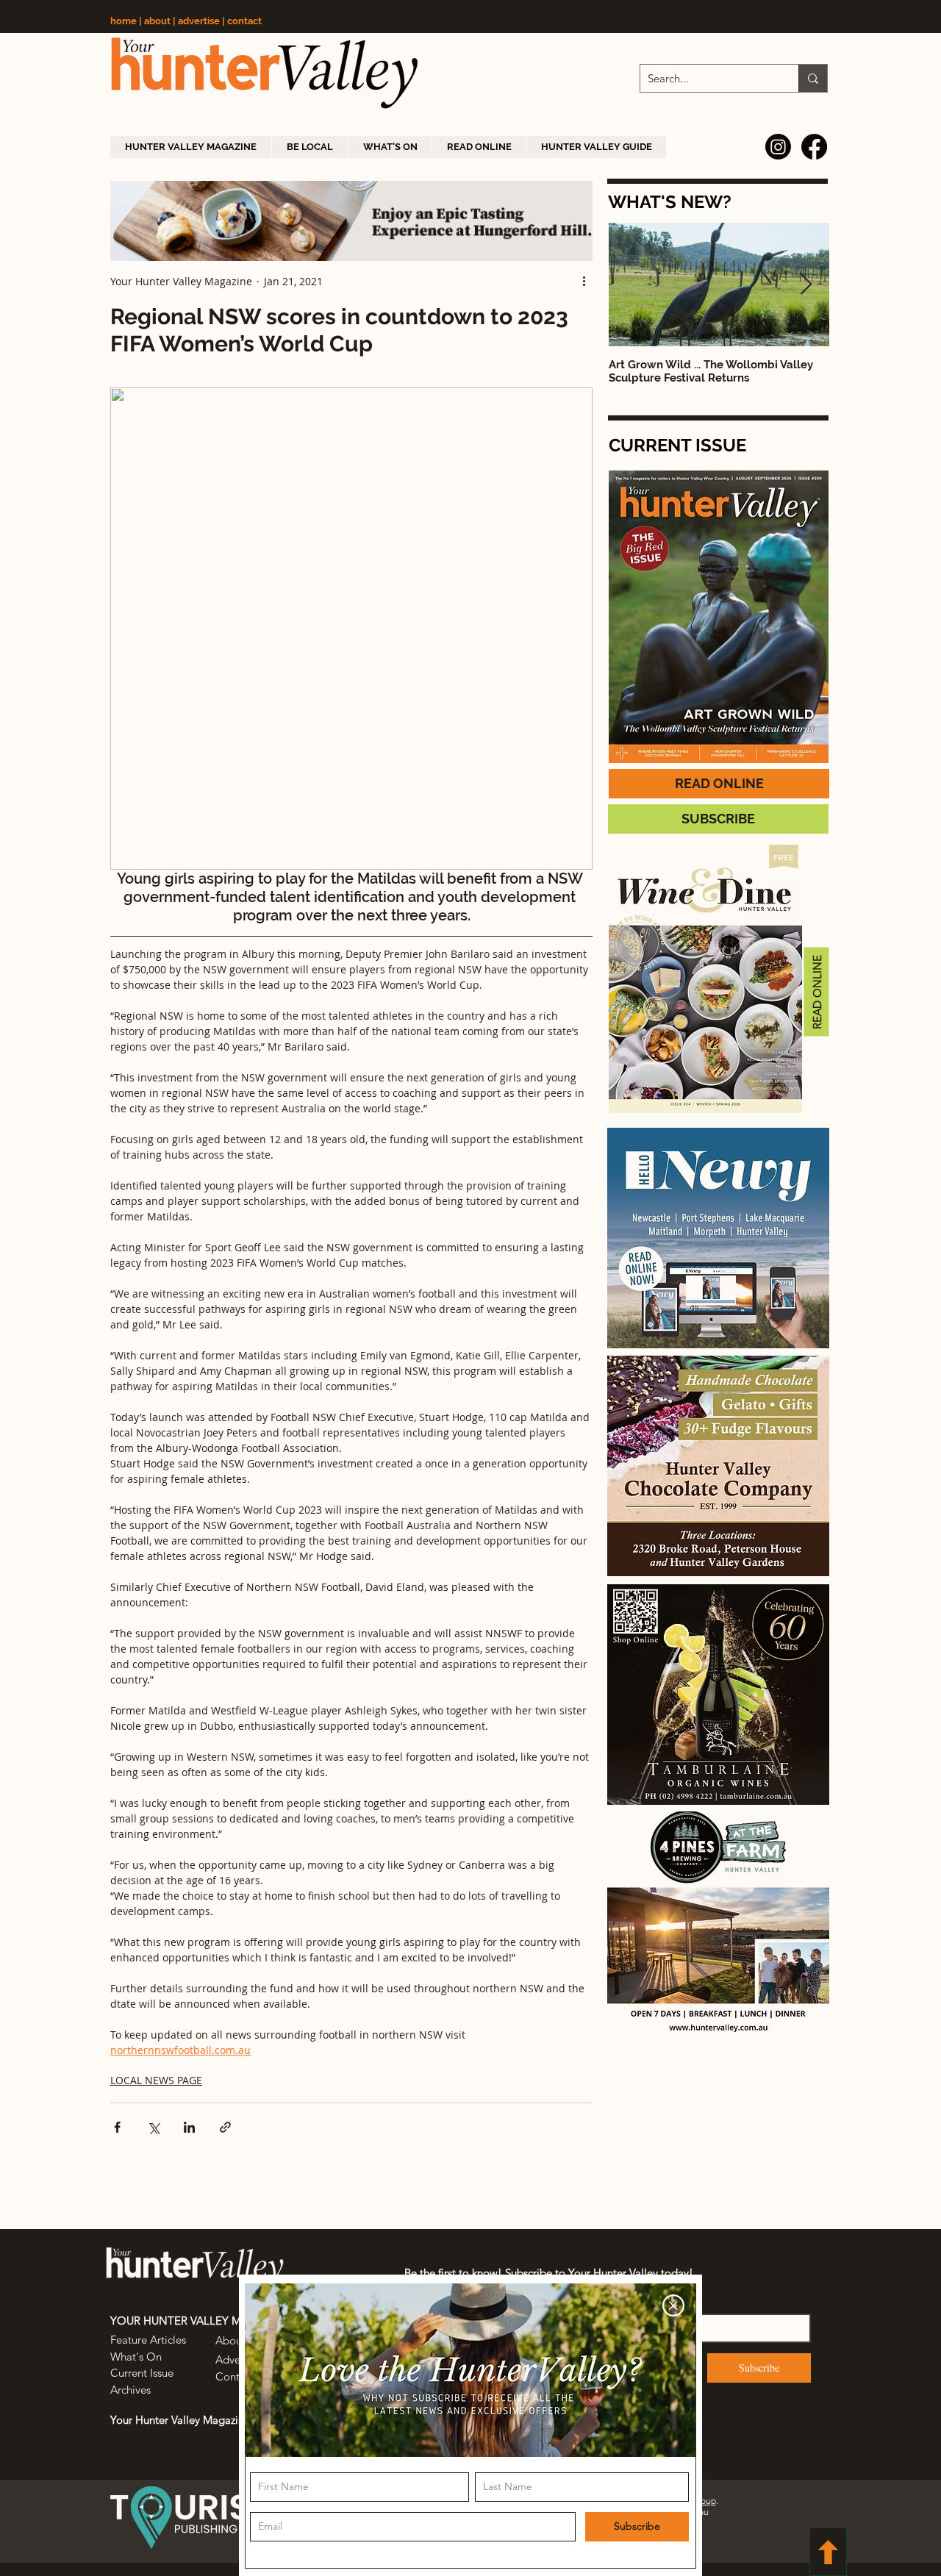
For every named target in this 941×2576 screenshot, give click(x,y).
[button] (673, 2305)
